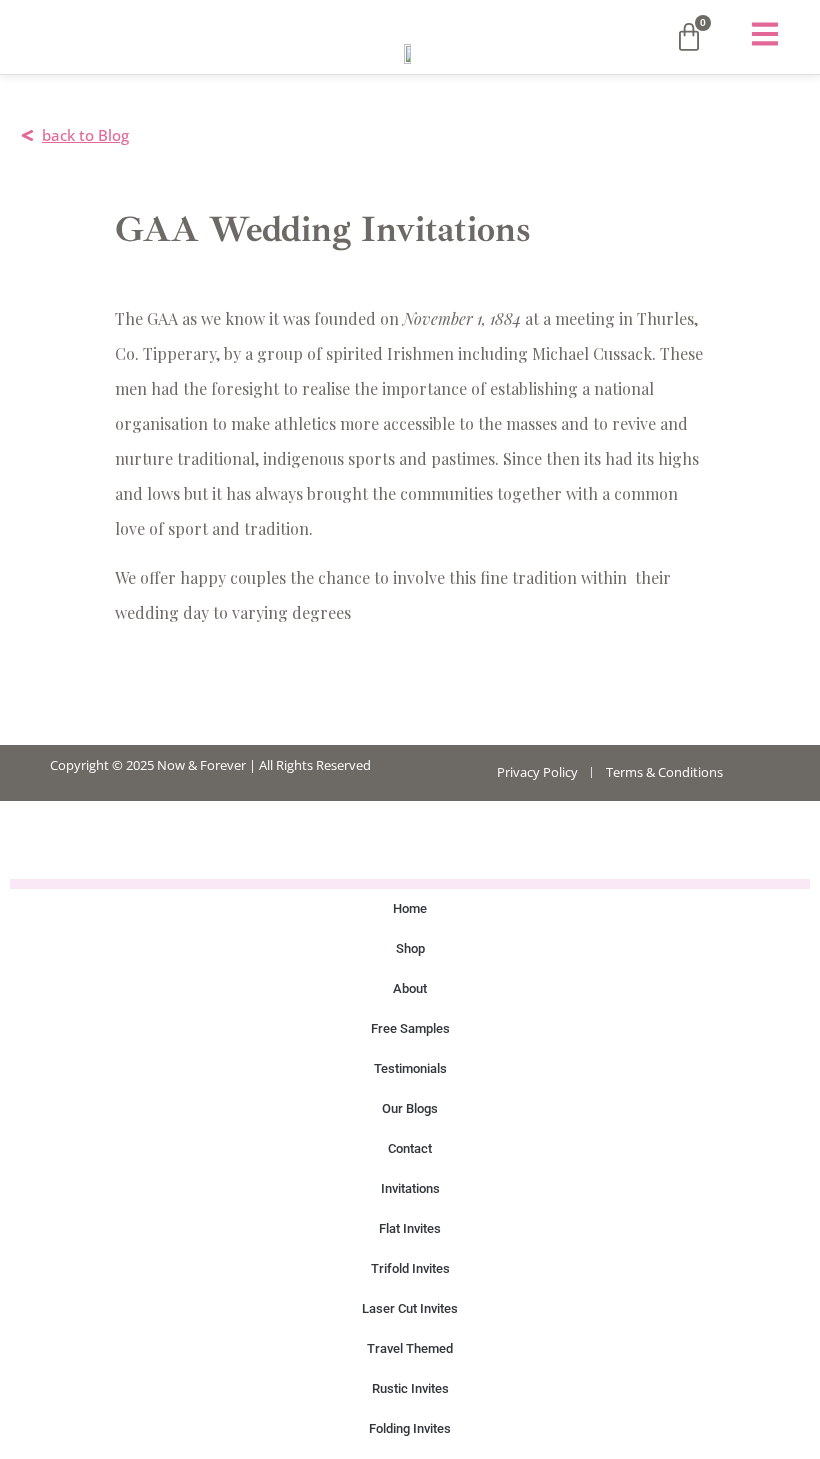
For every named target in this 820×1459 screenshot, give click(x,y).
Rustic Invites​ (410, 1388)
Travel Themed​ (410, 1348)
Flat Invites (410, 1228)
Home (410, 908)
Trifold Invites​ (410, 1268)
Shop (410, 948)
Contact (410, 1148)
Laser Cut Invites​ (410, 1308)
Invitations (410, 1188)
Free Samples (410, 1028)
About (410, 988)
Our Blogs (410, 1108)
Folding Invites (410, 1428)
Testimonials (410, 1068)
